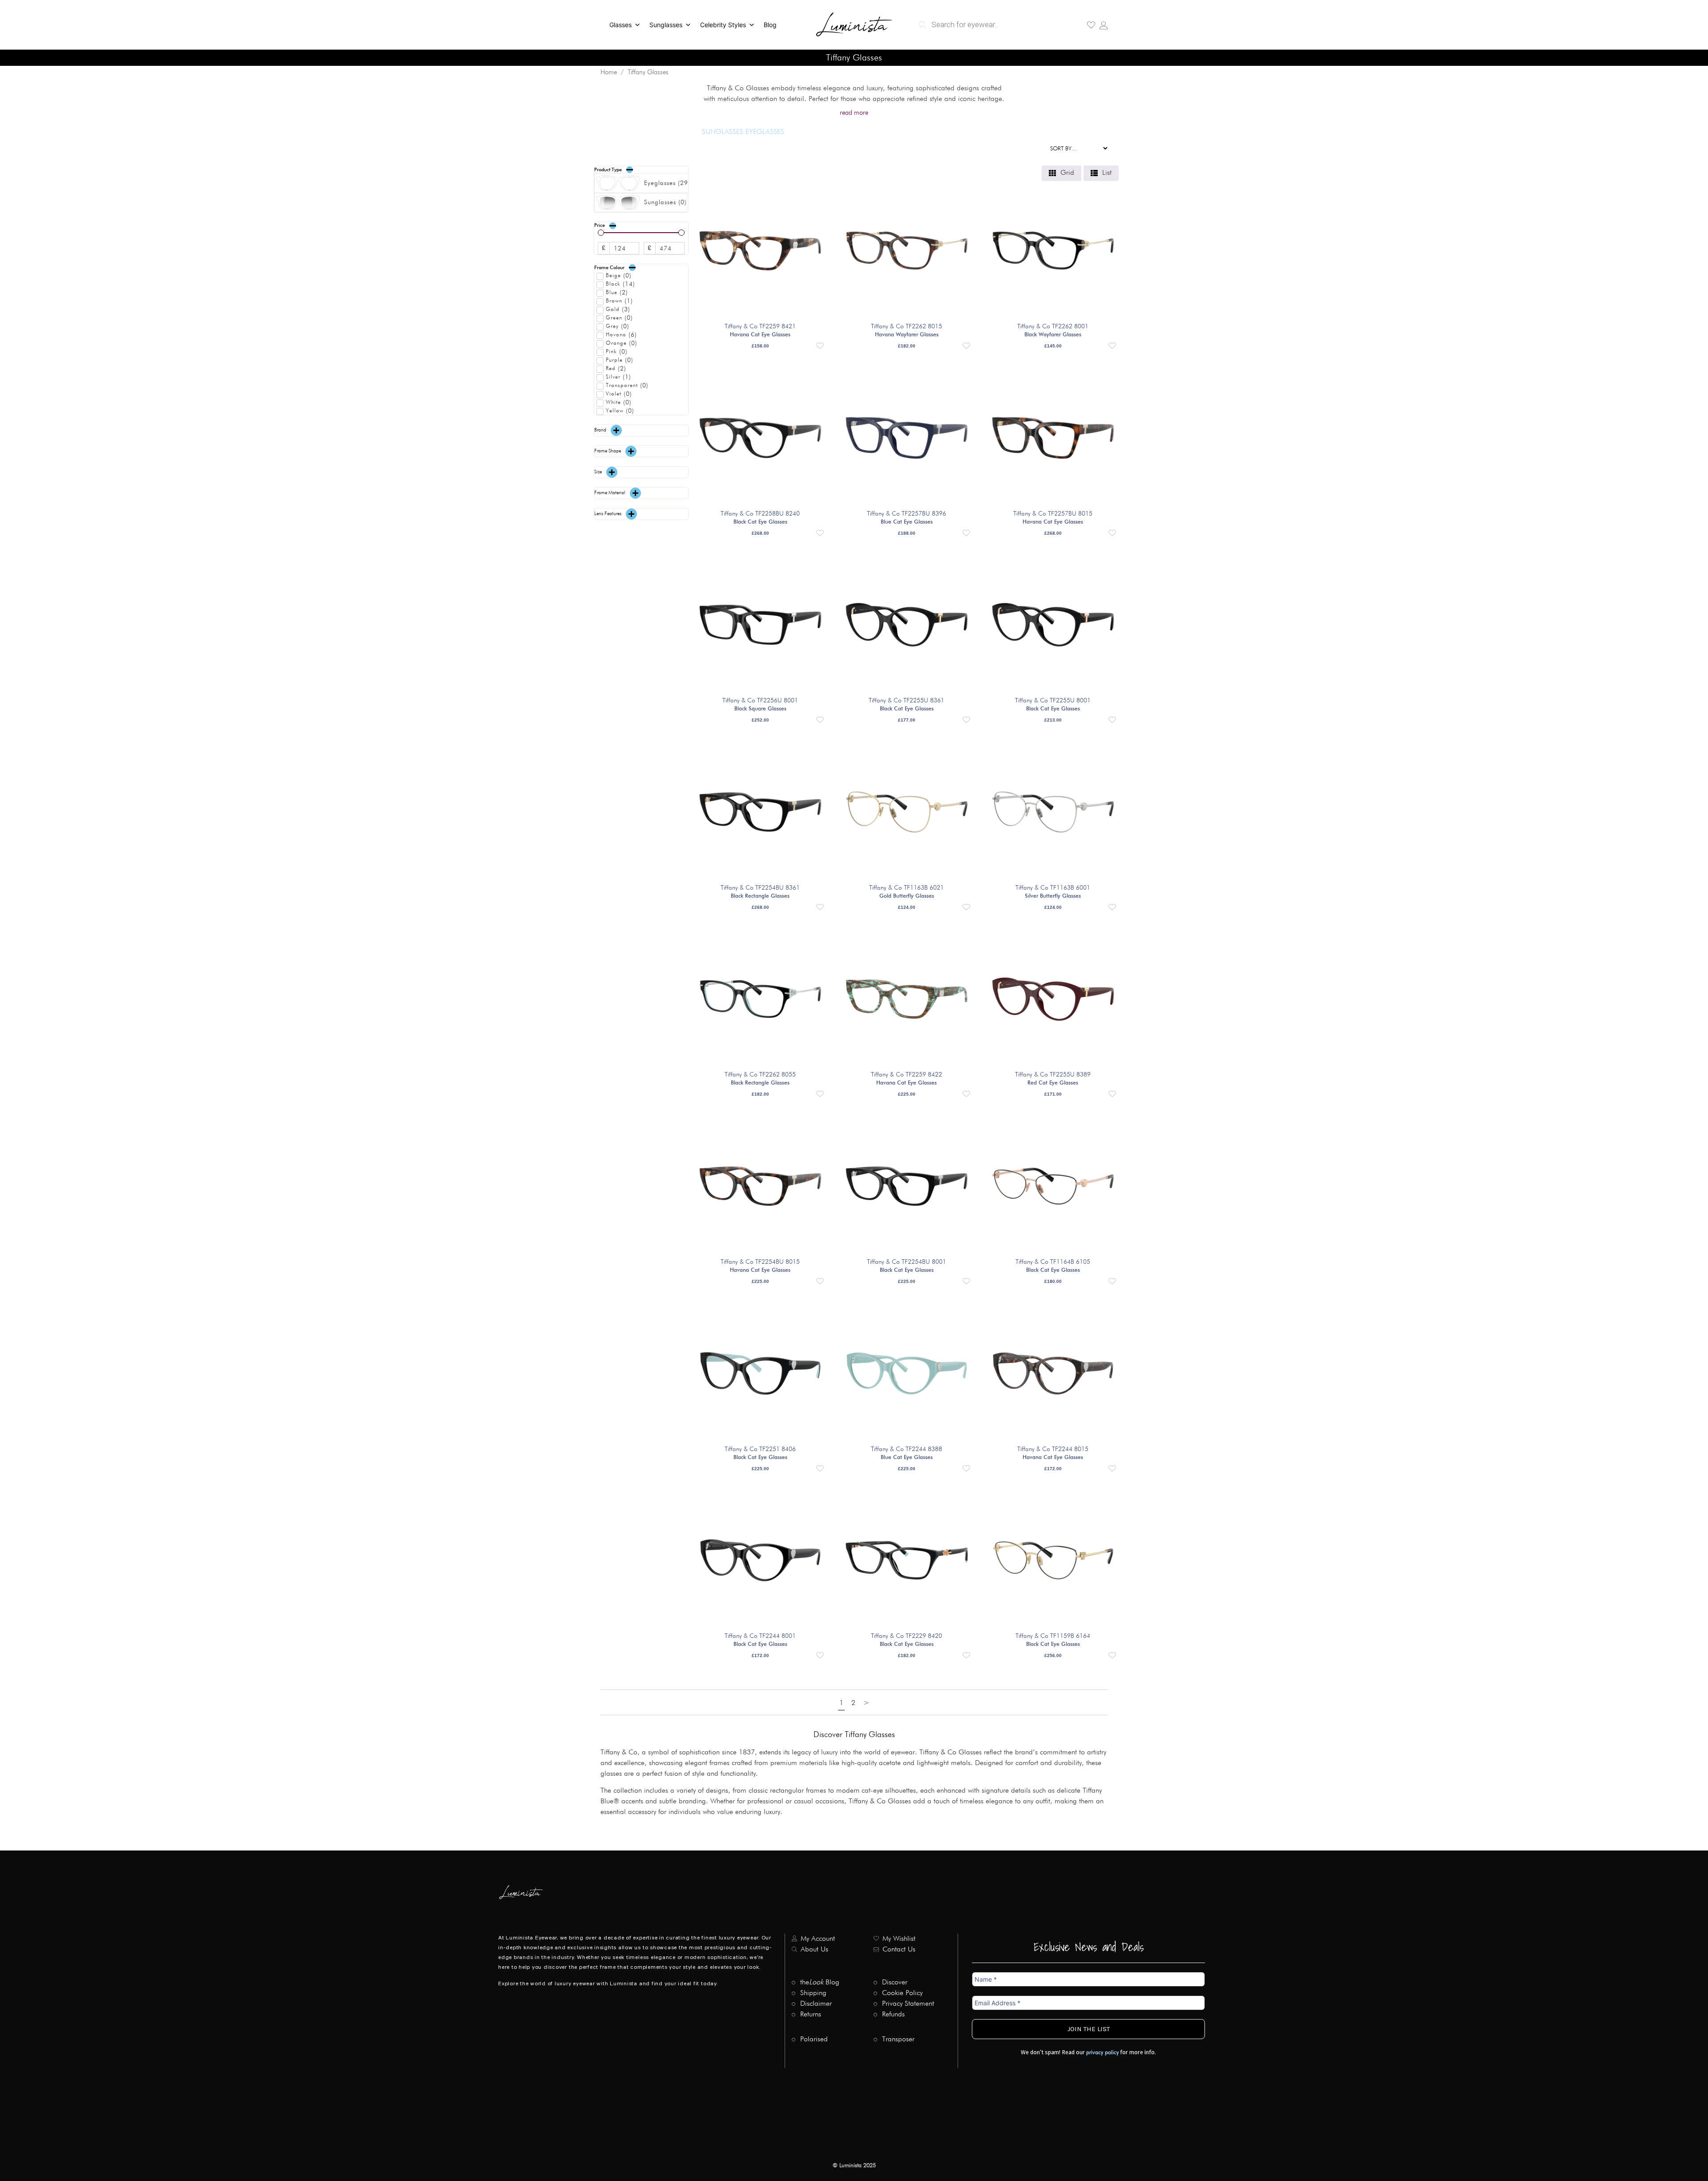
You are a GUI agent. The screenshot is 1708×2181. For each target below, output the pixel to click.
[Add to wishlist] (820, 346)
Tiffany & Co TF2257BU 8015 (1053, 514)
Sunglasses (666, 25)
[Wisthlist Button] (1091, 25)
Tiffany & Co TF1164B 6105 (1053, 1262)
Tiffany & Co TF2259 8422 (906, 1075)
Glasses (620, 25)
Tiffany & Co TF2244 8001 (760, 1636)
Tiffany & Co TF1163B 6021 (906, 888)
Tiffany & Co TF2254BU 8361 (760, 888)
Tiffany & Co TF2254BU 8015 (760, 1262)
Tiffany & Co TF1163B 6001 (1053, 888)
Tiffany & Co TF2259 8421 (760, 327)
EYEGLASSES (765, 132)
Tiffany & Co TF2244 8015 (1053, 1449)
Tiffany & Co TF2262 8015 (906, 327)
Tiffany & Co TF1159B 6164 (1053, 1636)
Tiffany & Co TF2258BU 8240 (760, 514)
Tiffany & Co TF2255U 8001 (1053, 701)
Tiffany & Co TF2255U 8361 (906, 701)
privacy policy (1102, 2053)
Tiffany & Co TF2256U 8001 (760, 701)
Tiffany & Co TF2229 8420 (906, 1636)
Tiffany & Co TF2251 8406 (760, 1449)
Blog (770, 25)
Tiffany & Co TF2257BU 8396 (906, 514)
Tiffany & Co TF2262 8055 (760, 1075)
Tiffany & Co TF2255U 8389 (1053, 1075)
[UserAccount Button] (1104, 25)
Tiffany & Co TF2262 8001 (1053, 327)
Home (609, 72)
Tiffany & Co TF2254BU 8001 (906, 1262)
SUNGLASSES (723, 132)
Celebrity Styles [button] (723, 25)
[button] (641, 170)
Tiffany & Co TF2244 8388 (906, 1449)
